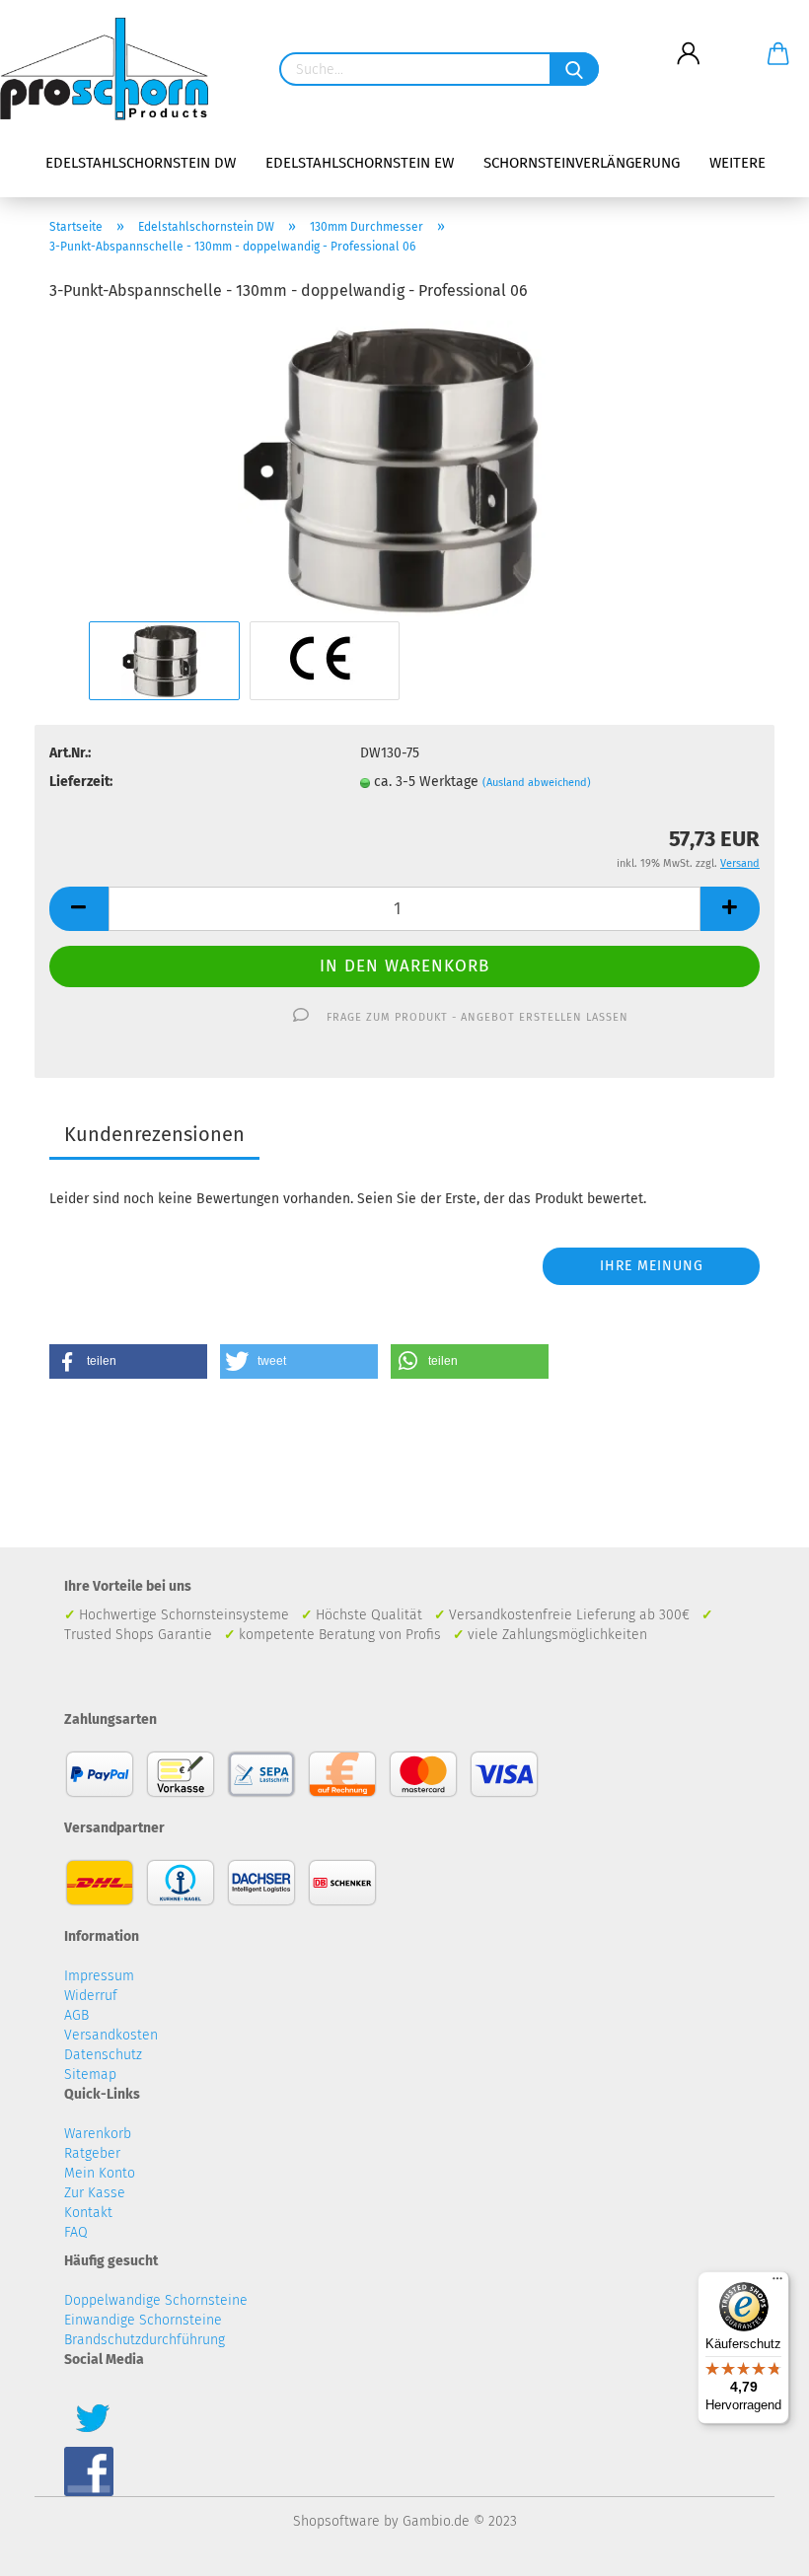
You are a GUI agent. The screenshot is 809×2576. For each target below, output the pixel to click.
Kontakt (88, 2213)
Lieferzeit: (81, 782)
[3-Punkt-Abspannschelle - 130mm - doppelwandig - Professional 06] (405, 468)
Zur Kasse (95, 2193)
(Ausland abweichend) (537, 783)
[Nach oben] (755, 2546)
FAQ (76, 2232)
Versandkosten (111, 2035)
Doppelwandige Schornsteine (156, 2300)
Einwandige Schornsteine (143, 2320)
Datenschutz (103, 2055)
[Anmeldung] (688, 38)
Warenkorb (98, 2134)
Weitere (737, 163)
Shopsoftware (336, 2521)
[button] (128, 1361)
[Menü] (777, 2283)
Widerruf (91, 1996)
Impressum (99, 1976)
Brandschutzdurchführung (145, 2340)
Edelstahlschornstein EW (360, 163)
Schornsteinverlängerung (582, 163)
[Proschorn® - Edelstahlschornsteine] (111, 69)
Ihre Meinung (652, 1266)
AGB (76, 2015)
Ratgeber (92, 2153)
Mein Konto (100, 2173)
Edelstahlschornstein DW (141, 163)
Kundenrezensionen (154, 1134)
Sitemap (90, 2075)
